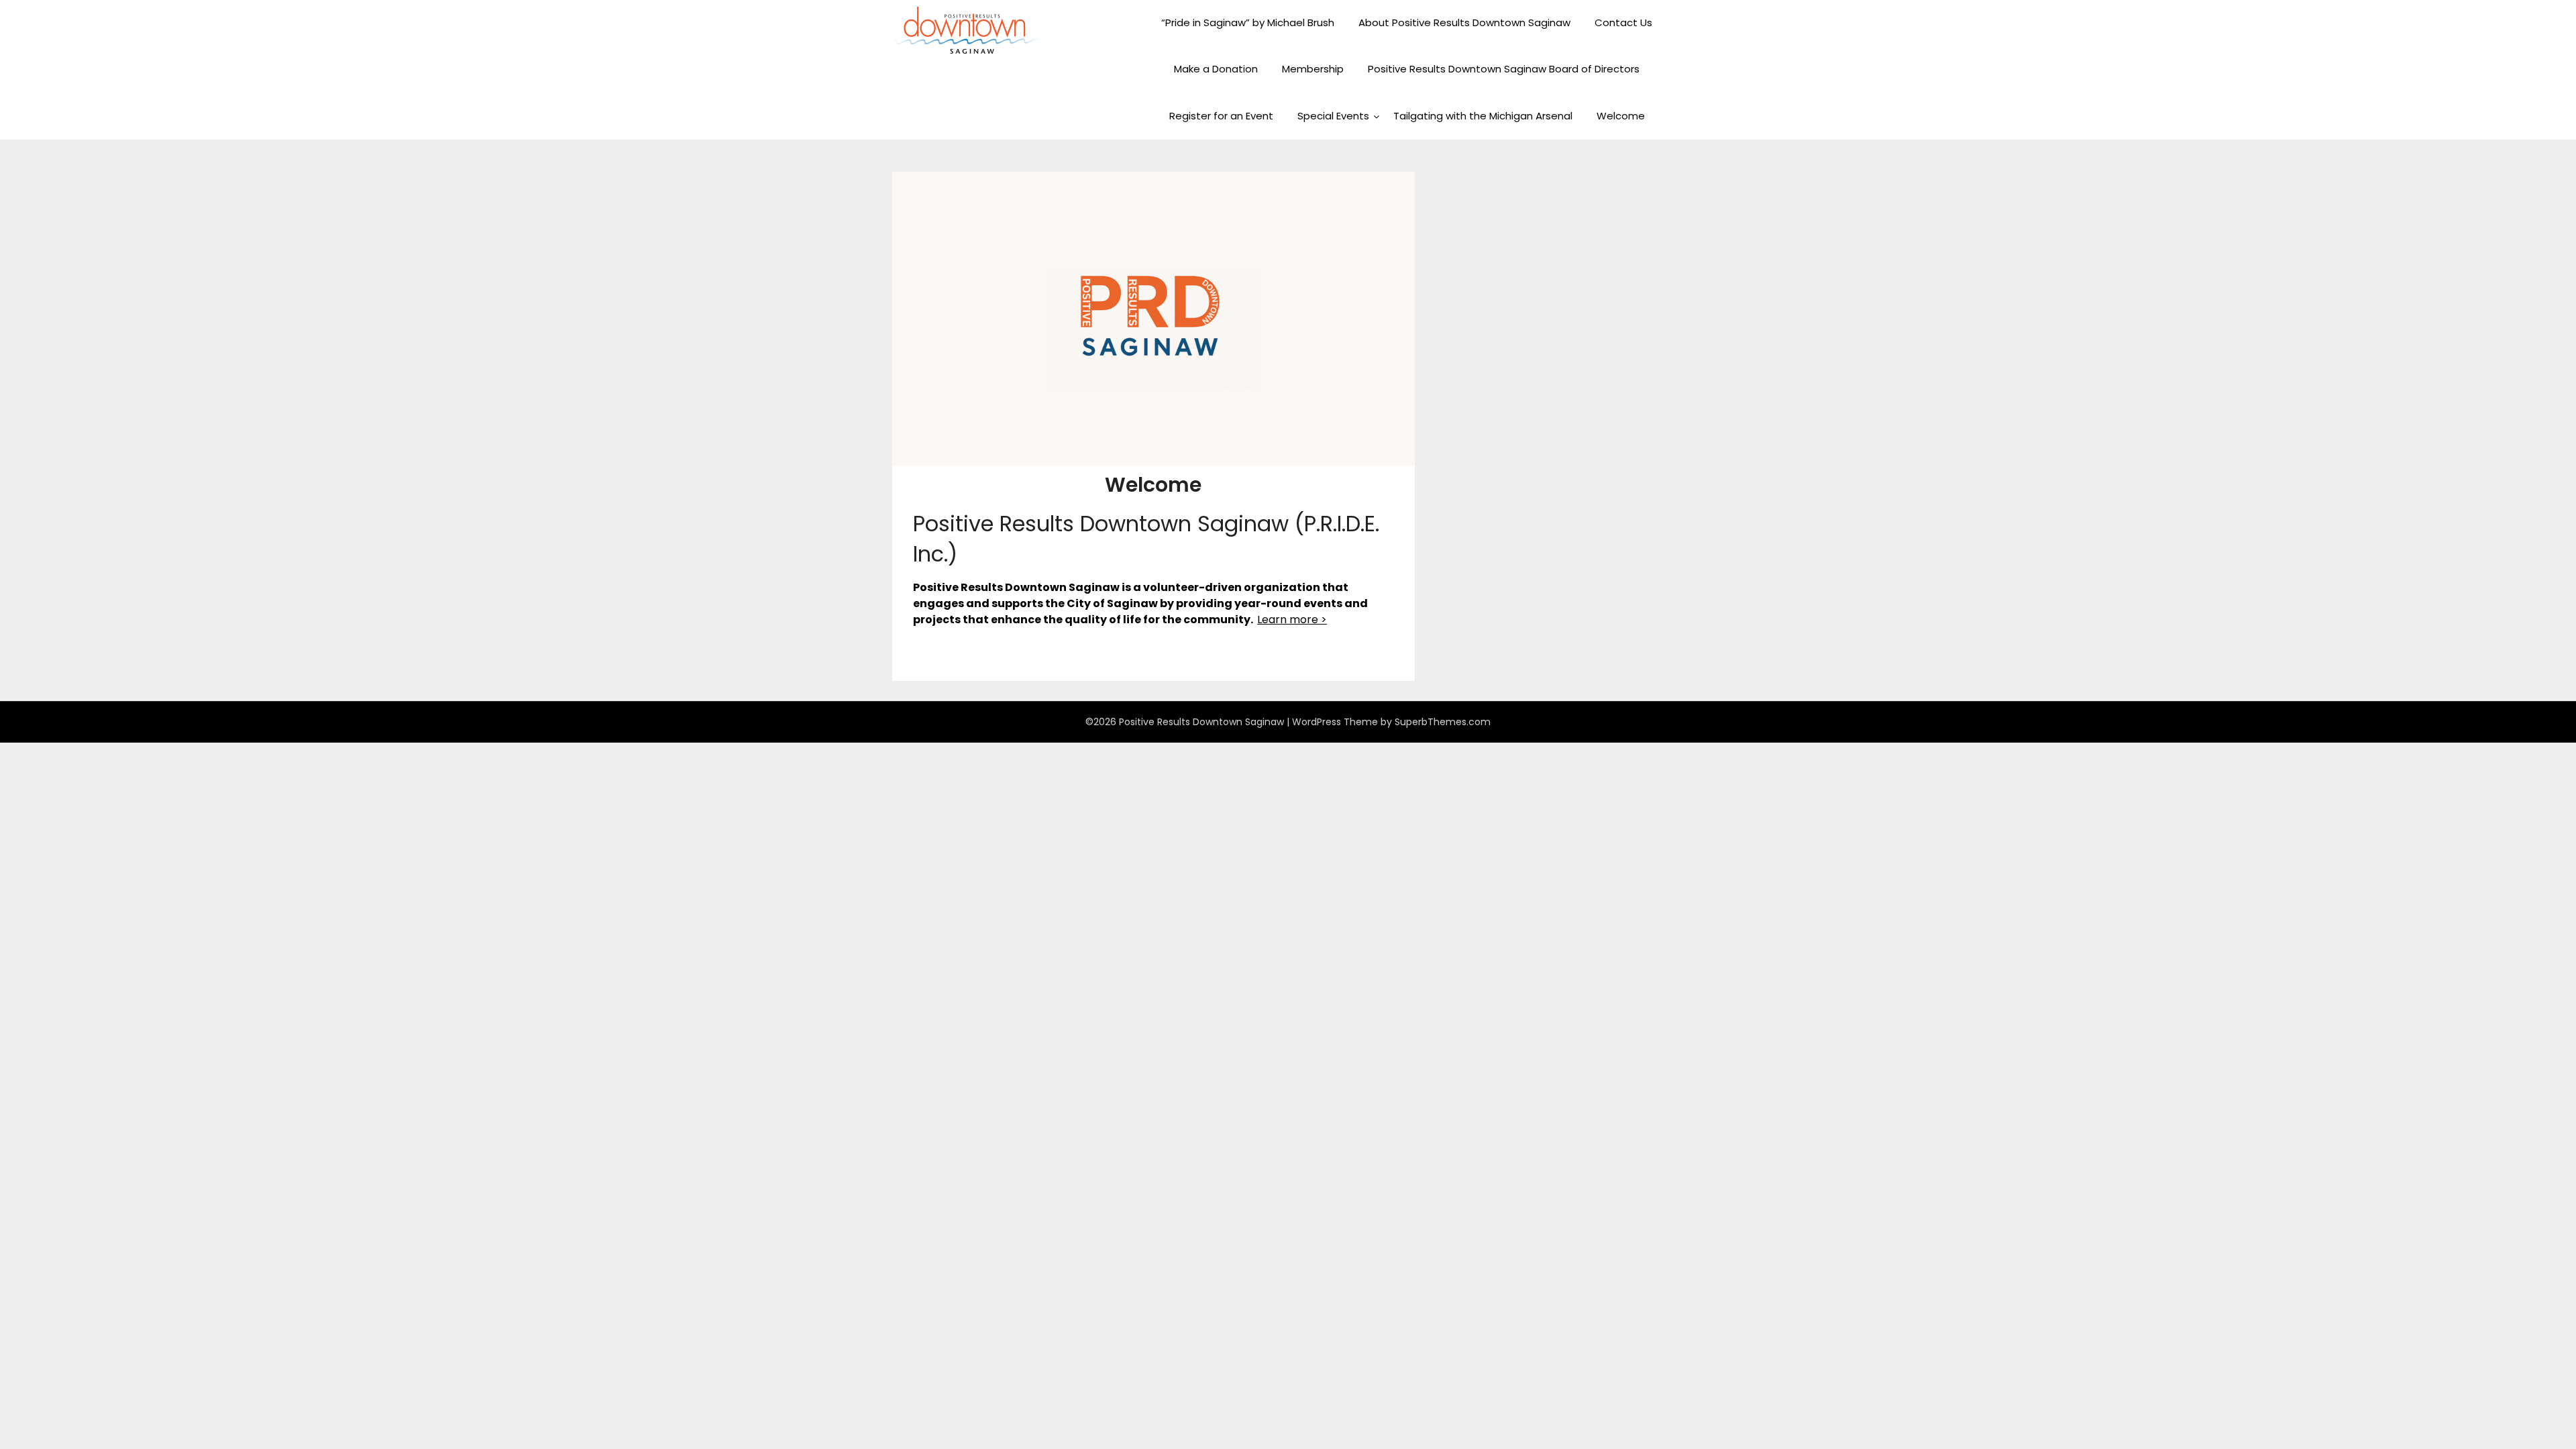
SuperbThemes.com (1443, 722)
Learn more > (1292, 620)
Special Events (1333, 116)
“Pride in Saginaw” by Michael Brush (1248, 22)
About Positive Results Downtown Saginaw (1464, 22)
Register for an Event (1221, 116)
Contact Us (1623, 22)
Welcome (1621, 116)
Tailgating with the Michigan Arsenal (1483, 116)
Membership (1313, 69)
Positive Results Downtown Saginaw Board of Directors (1504, 69)
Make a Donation (1216, 69)
